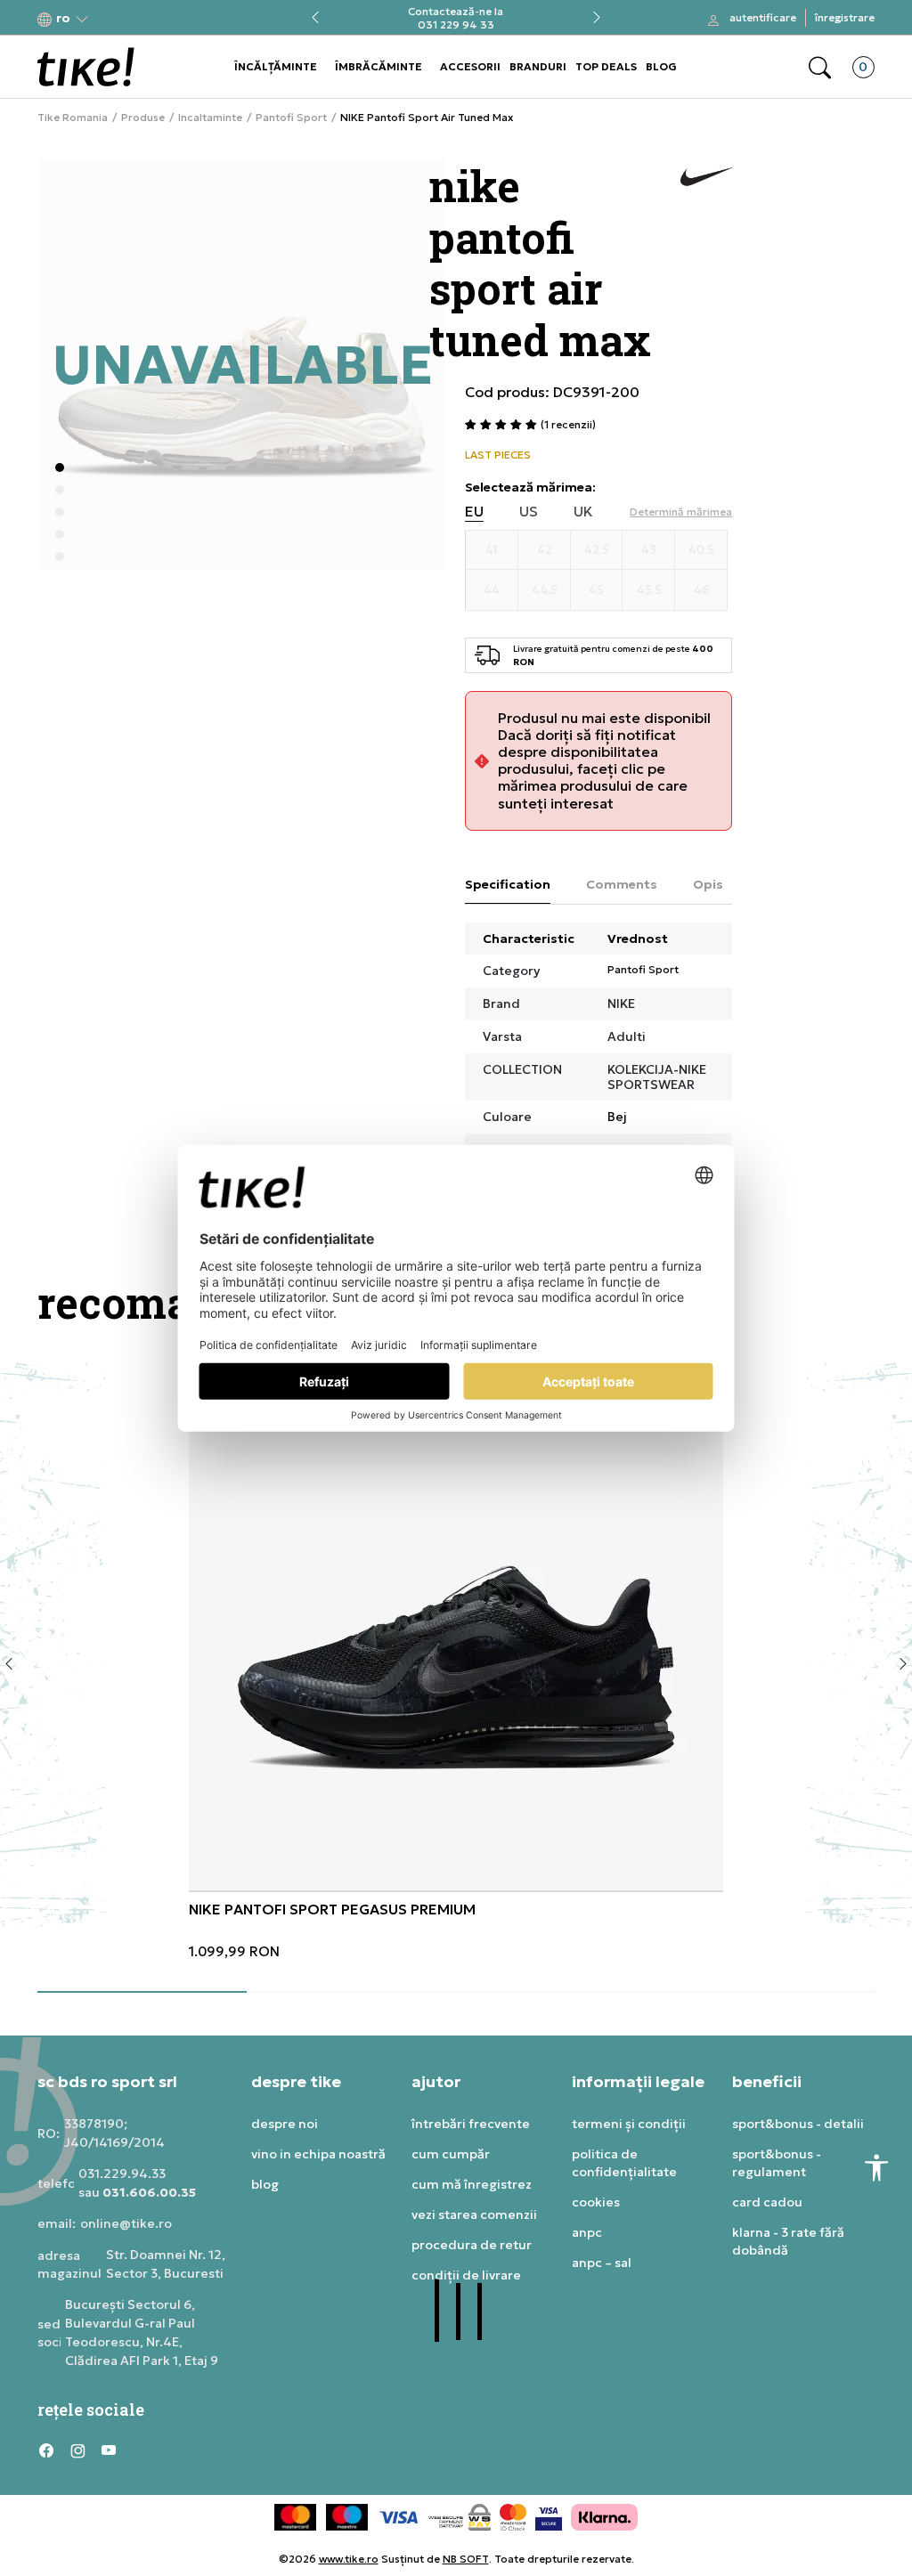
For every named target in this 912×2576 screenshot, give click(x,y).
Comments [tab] (622, 884)
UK (583, 512)
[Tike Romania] (86, 67)
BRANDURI (538, 66)
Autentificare (763, 17)
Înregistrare (845, 17)
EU (474, 512)
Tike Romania (73, 118)
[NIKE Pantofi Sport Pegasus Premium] (456, 1623)
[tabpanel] (456, 1658)
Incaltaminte (210, 118)
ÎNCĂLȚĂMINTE (276, 66)
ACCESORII (470, 66)
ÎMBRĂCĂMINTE (379, 66)
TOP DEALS (606, 66)
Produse (143, 118)
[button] (63, 18)
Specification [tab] (508, 884)
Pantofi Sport (291, 118)
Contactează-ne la (456, 11)
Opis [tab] (708, 884)
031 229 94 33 (456, 24)
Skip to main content (110, 19)
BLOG (661, 66)
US (529, 512)
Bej (617, 1117)
